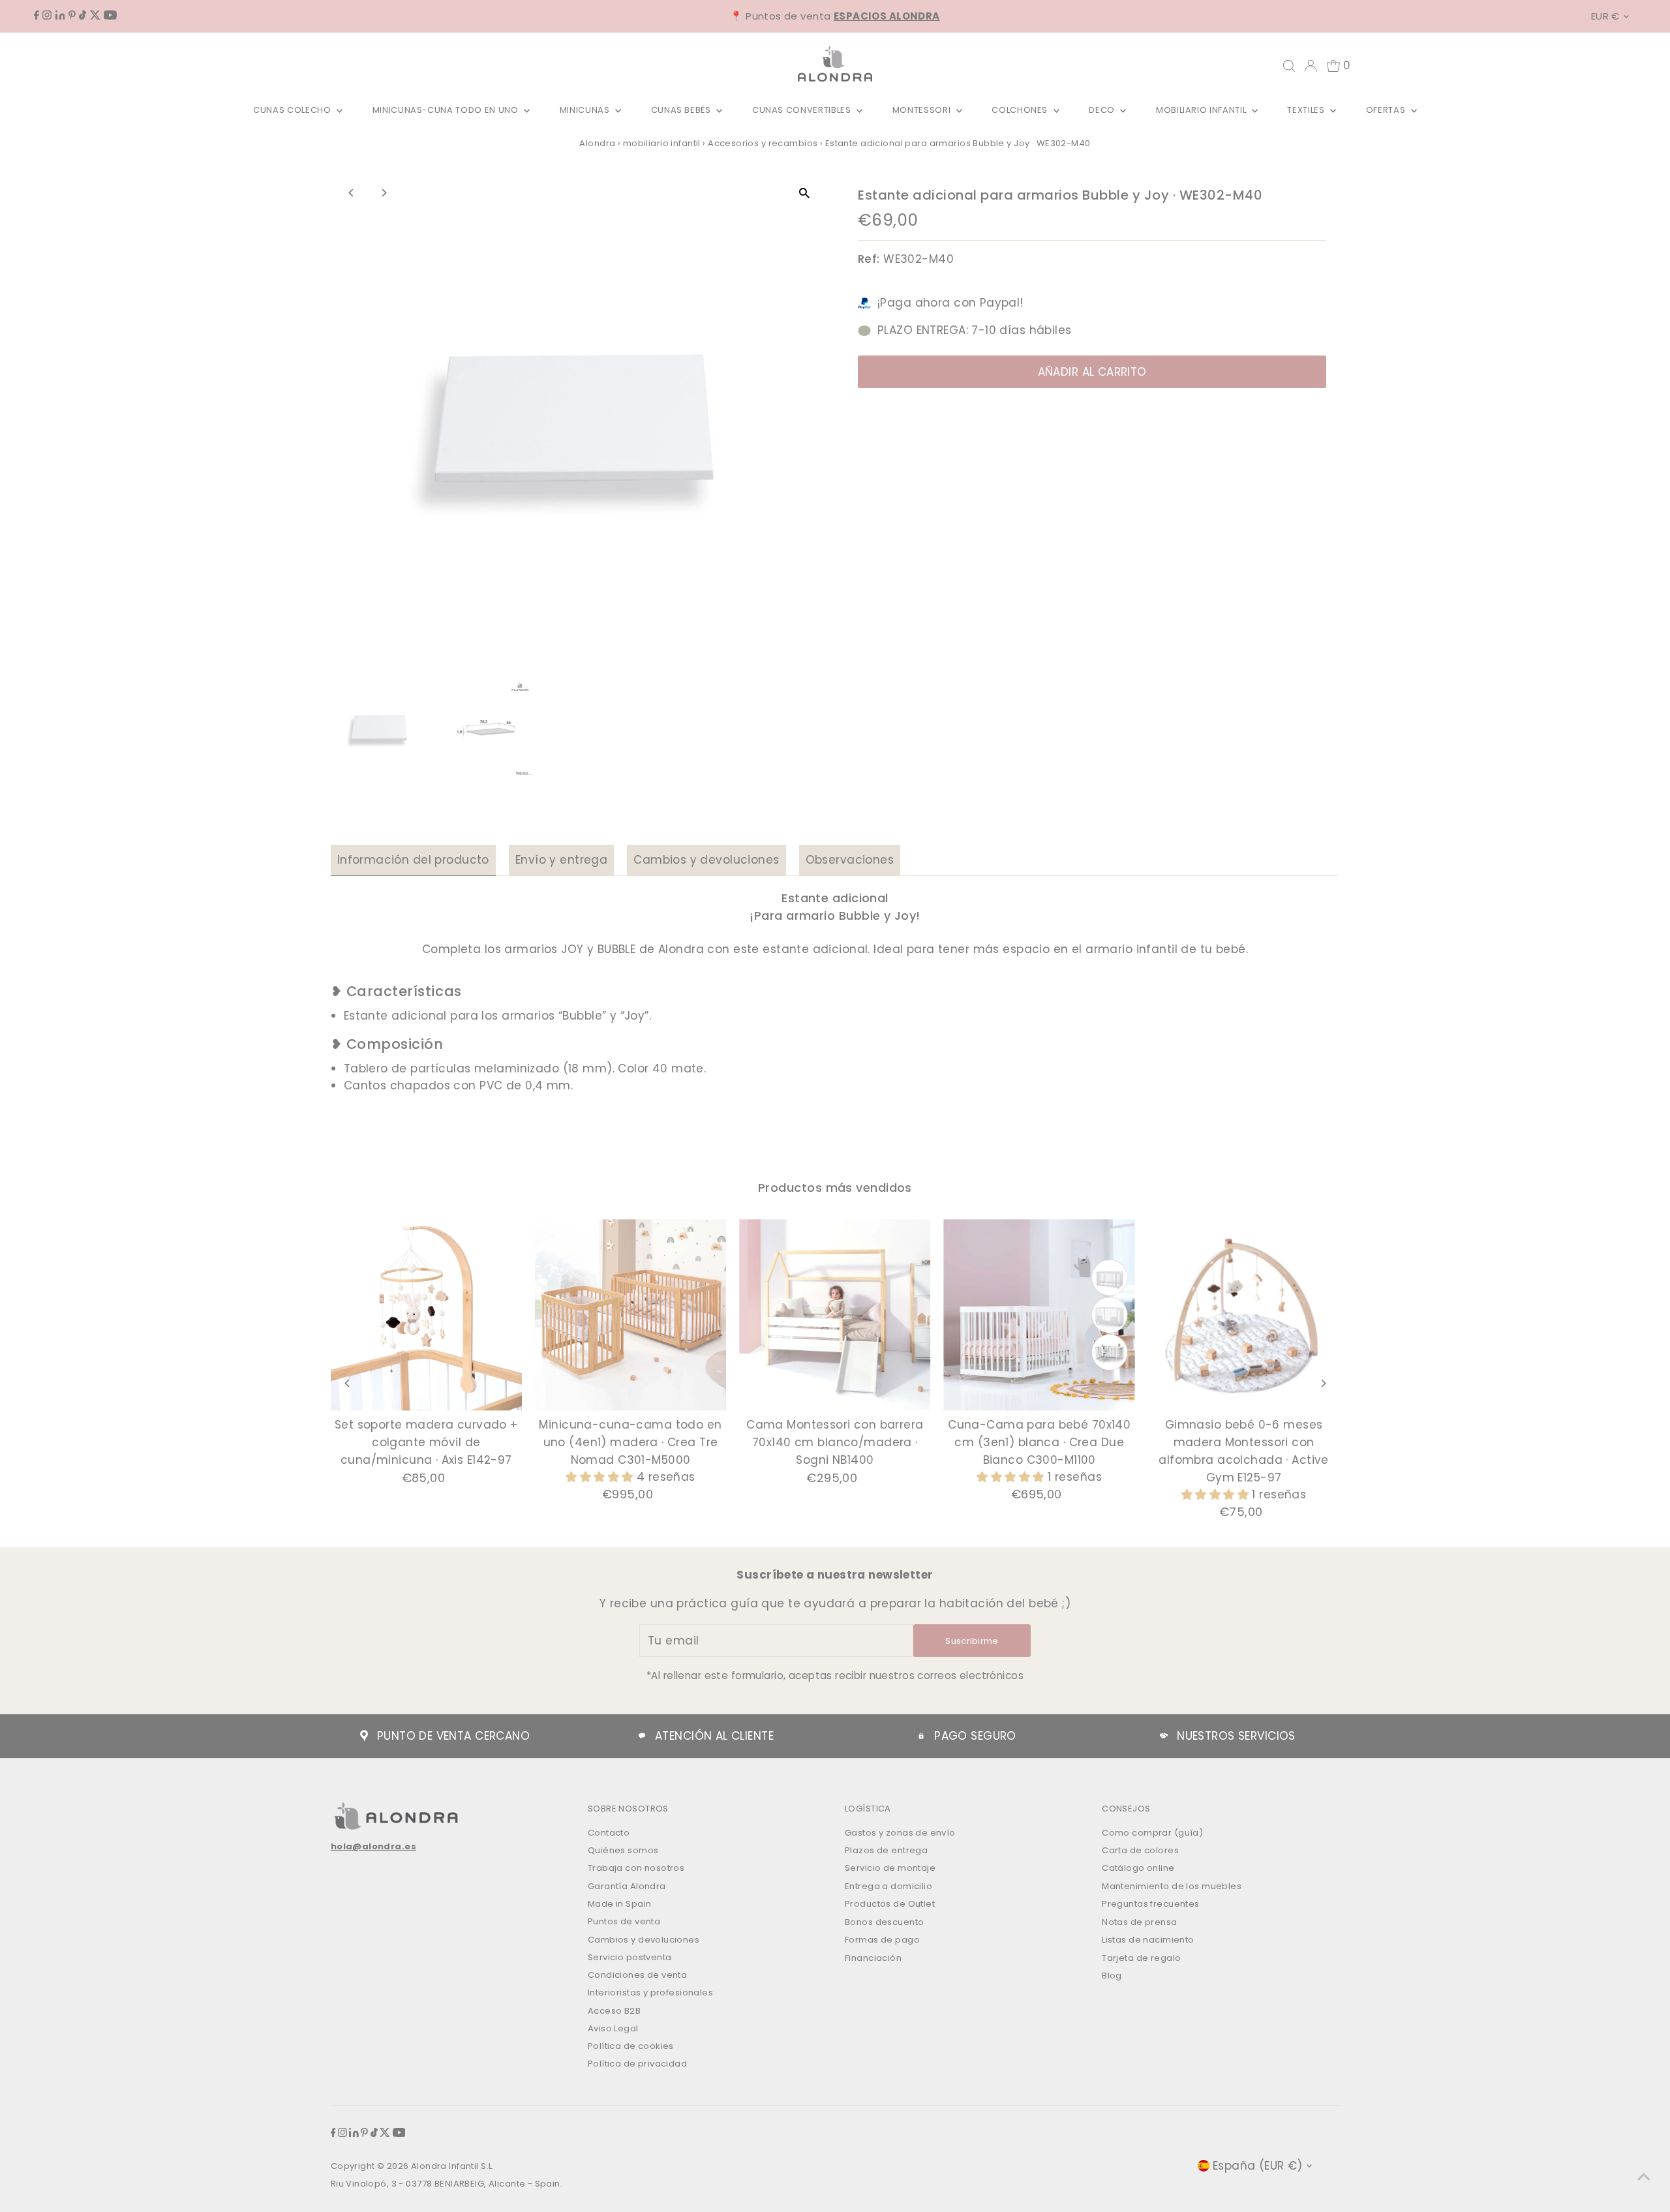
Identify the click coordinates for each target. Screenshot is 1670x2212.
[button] (601, 1477)
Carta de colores (1140, 1850)
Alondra (597, 143)
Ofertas (1387, 110)
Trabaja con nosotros (636, 1868)
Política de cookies (631, 2046)
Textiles (1307, 110)
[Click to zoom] (804, 193)
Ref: (869, 259)
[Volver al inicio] (1644, 2176)
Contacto (609, 1833)
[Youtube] (110, 16)
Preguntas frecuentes (1151, 1904)
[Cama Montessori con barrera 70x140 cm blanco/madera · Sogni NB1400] (835, 1315)
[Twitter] (95, 16)
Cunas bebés (682, 110)
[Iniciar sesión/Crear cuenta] (1311, 66)
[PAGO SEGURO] (921, 1736)
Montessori (923, 110)
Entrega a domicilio (888, 1886)
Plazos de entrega (886, 1850)
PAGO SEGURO (975, 1736)
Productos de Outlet (890, 1904)
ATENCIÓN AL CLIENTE (714, 1736)
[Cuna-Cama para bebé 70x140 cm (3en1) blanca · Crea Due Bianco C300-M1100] (1040, 1315)
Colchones (1021, 110)
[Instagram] (47, 16)
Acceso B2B (614, 2011)
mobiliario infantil (662, 143)
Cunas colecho (293, 110)
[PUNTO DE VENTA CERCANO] (364, 1736)
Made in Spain (620, 1904)
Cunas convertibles (803, 110)
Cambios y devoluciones (706, 860)
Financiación (873, 1958)
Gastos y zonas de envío (900, 1833)
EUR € (1605, 16)
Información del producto (413, 860)
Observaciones (850, 860)
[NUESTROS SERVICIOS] (1164, 1736)
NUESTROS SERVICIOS (1236, 1736)
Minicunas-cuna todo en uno (447, 110)
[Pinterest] (72, 16)
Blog (1112, 1976)
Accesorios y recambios (763, 143)
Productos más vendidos (835, 1188)
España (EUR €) (1258, 2166)
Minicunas (586, 110)
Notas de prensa (1139, 1922)
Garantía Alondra (627, 1886)
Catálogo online (1138, 1868)
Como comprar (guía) (1152, 1833)
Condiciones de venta (638, 1975)
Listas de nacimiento (1148, 1940)
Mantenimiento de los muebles (1172, 1886)
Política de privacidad (637, 2064)
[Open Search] (1289, 66)
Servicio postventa (630, 1957)
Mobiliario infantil (1202, 110)
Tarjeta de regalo (1141, 1958)
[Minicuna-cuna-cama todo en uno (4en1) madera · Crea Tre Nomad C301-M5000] (630, 1315)
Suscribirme (972, 1641)
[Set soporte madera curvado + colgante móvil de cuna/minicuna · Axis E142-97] (426, 1315)
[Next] (384, 193)
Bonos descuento (884, 1922)
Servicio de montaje (890, 1868)
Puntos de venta (624, 1921)
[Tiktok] (83, 16)
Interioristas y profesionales (650, 1992)
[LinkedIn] (60, 16)
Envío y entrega (561, 860)
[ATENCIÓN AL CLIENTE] (642, 1736)
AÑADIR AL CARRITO (1092, 372)
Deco (1103, 110)
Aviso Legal (613, 2028)
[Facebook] (37, 16)
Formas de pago (882, 1940)
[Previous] (352, 193)
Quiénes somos (623, 1850)
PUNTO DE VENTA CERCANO (453, 1736)
